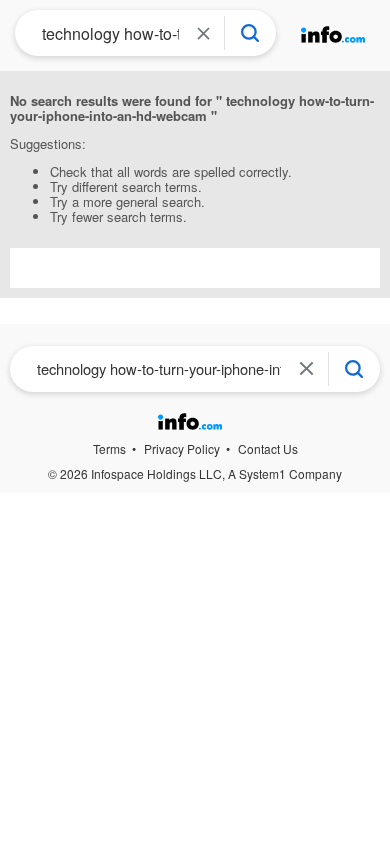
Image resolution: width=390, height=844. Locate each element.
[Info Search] (250, 33)
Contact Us (268, 448)
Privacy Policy (182, 448)
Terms (109, 448)
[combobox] (104, 33)
